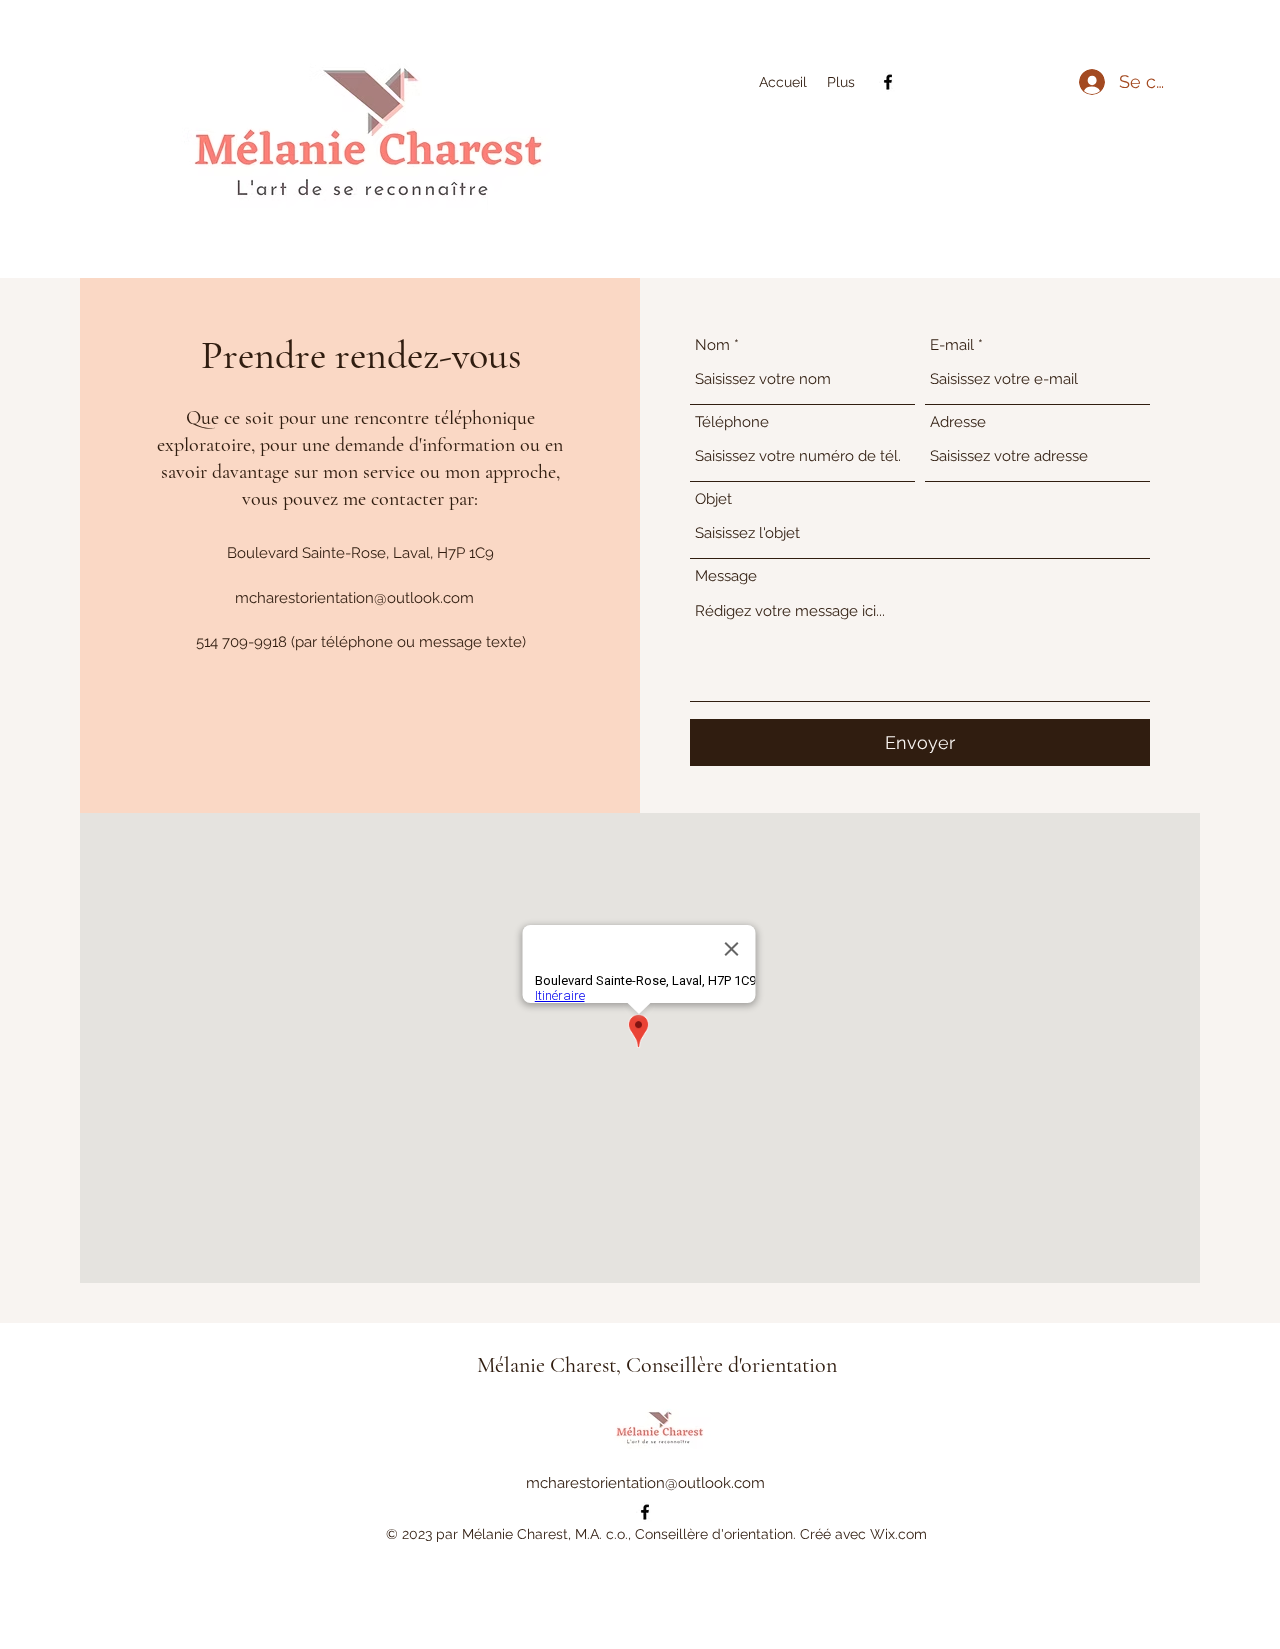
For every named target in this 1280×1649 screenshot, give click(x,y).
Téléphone (732, 422)
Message (726, 576)
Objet (713, 499)
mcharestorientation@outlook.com (354, 598)
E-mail (952, 345)
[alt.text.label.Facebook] (888, 82)
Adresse (958, 422)
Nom (712, 345)
